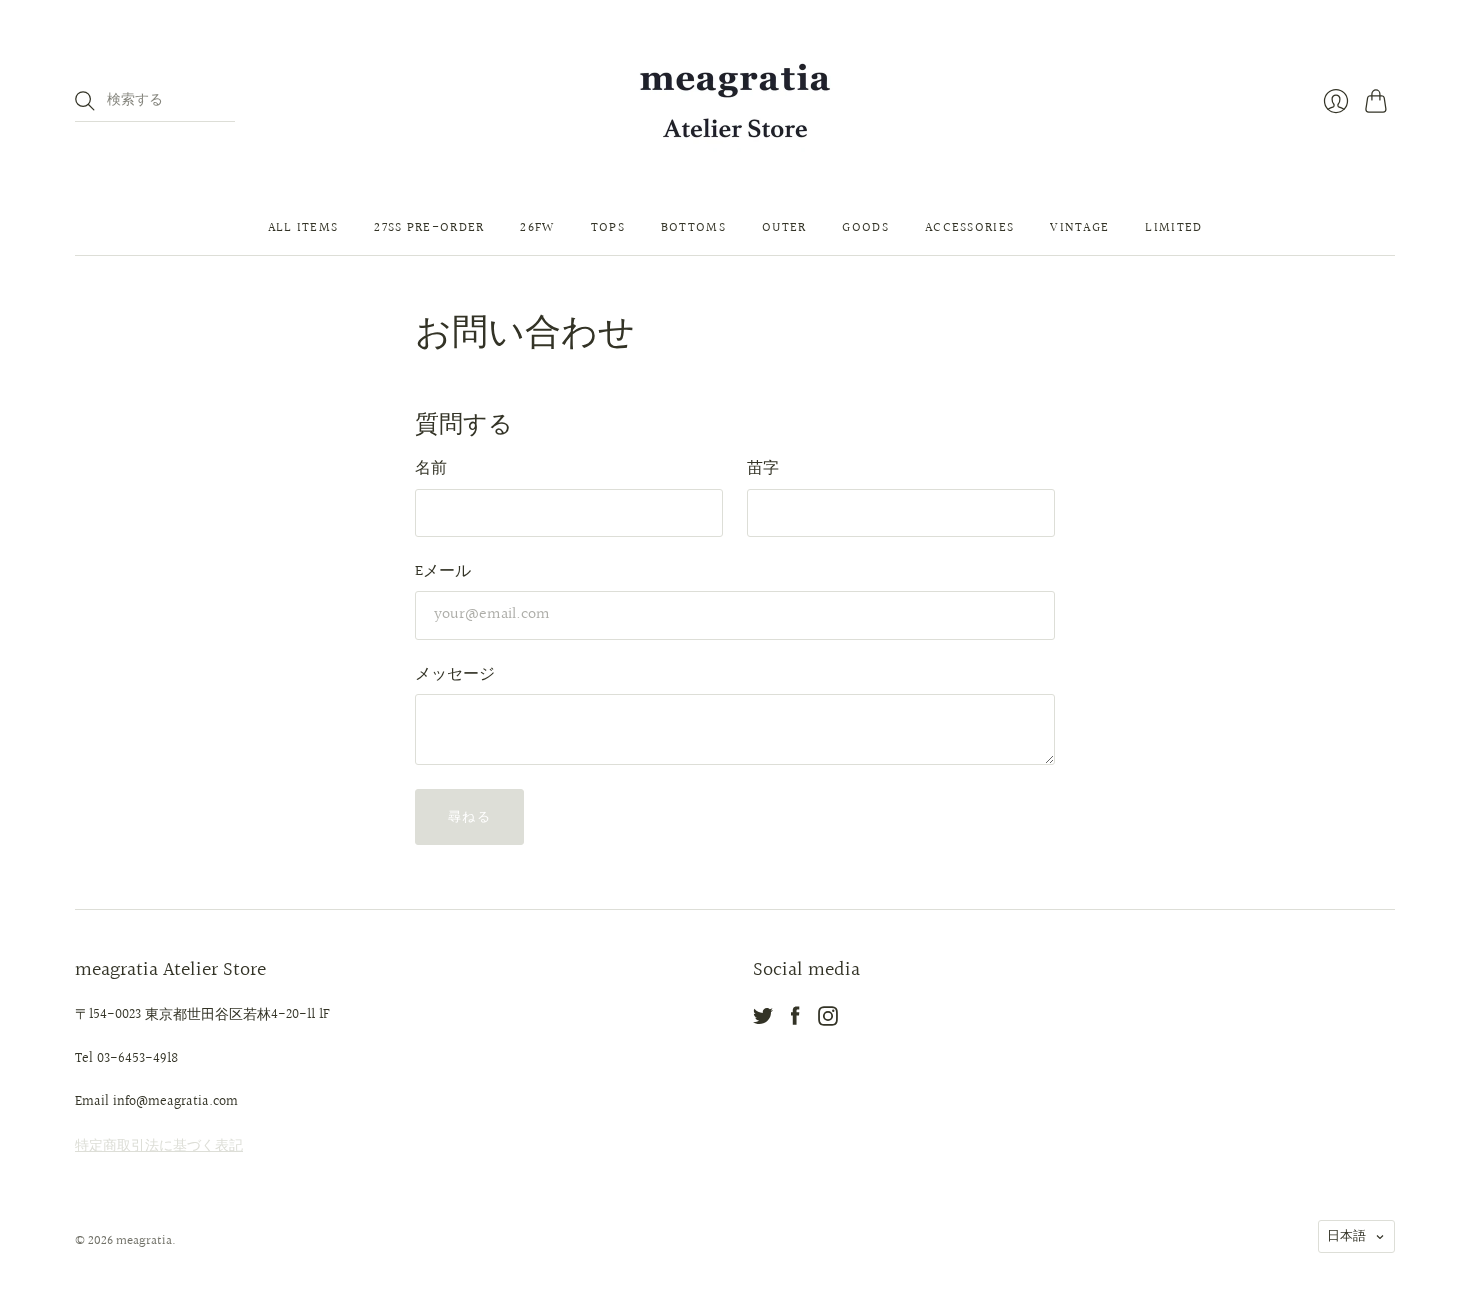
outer (784, 228)
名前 (431, 468)
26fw (537, 228)
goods (865, 228)
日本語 (1346, 1236)
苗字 (763, 468)
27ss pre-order (429, 228)
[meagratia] (735, 100)
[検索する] (85, 101)
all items (303, 228)
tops (608, 228)
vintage (1079, 228)
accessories (969, 228)
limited (1173, 228)
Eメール (443, 571)
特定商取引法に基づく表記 (159, 1146)
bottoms (693, 228)
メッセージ (455, 674)
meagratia (144, 1241)
